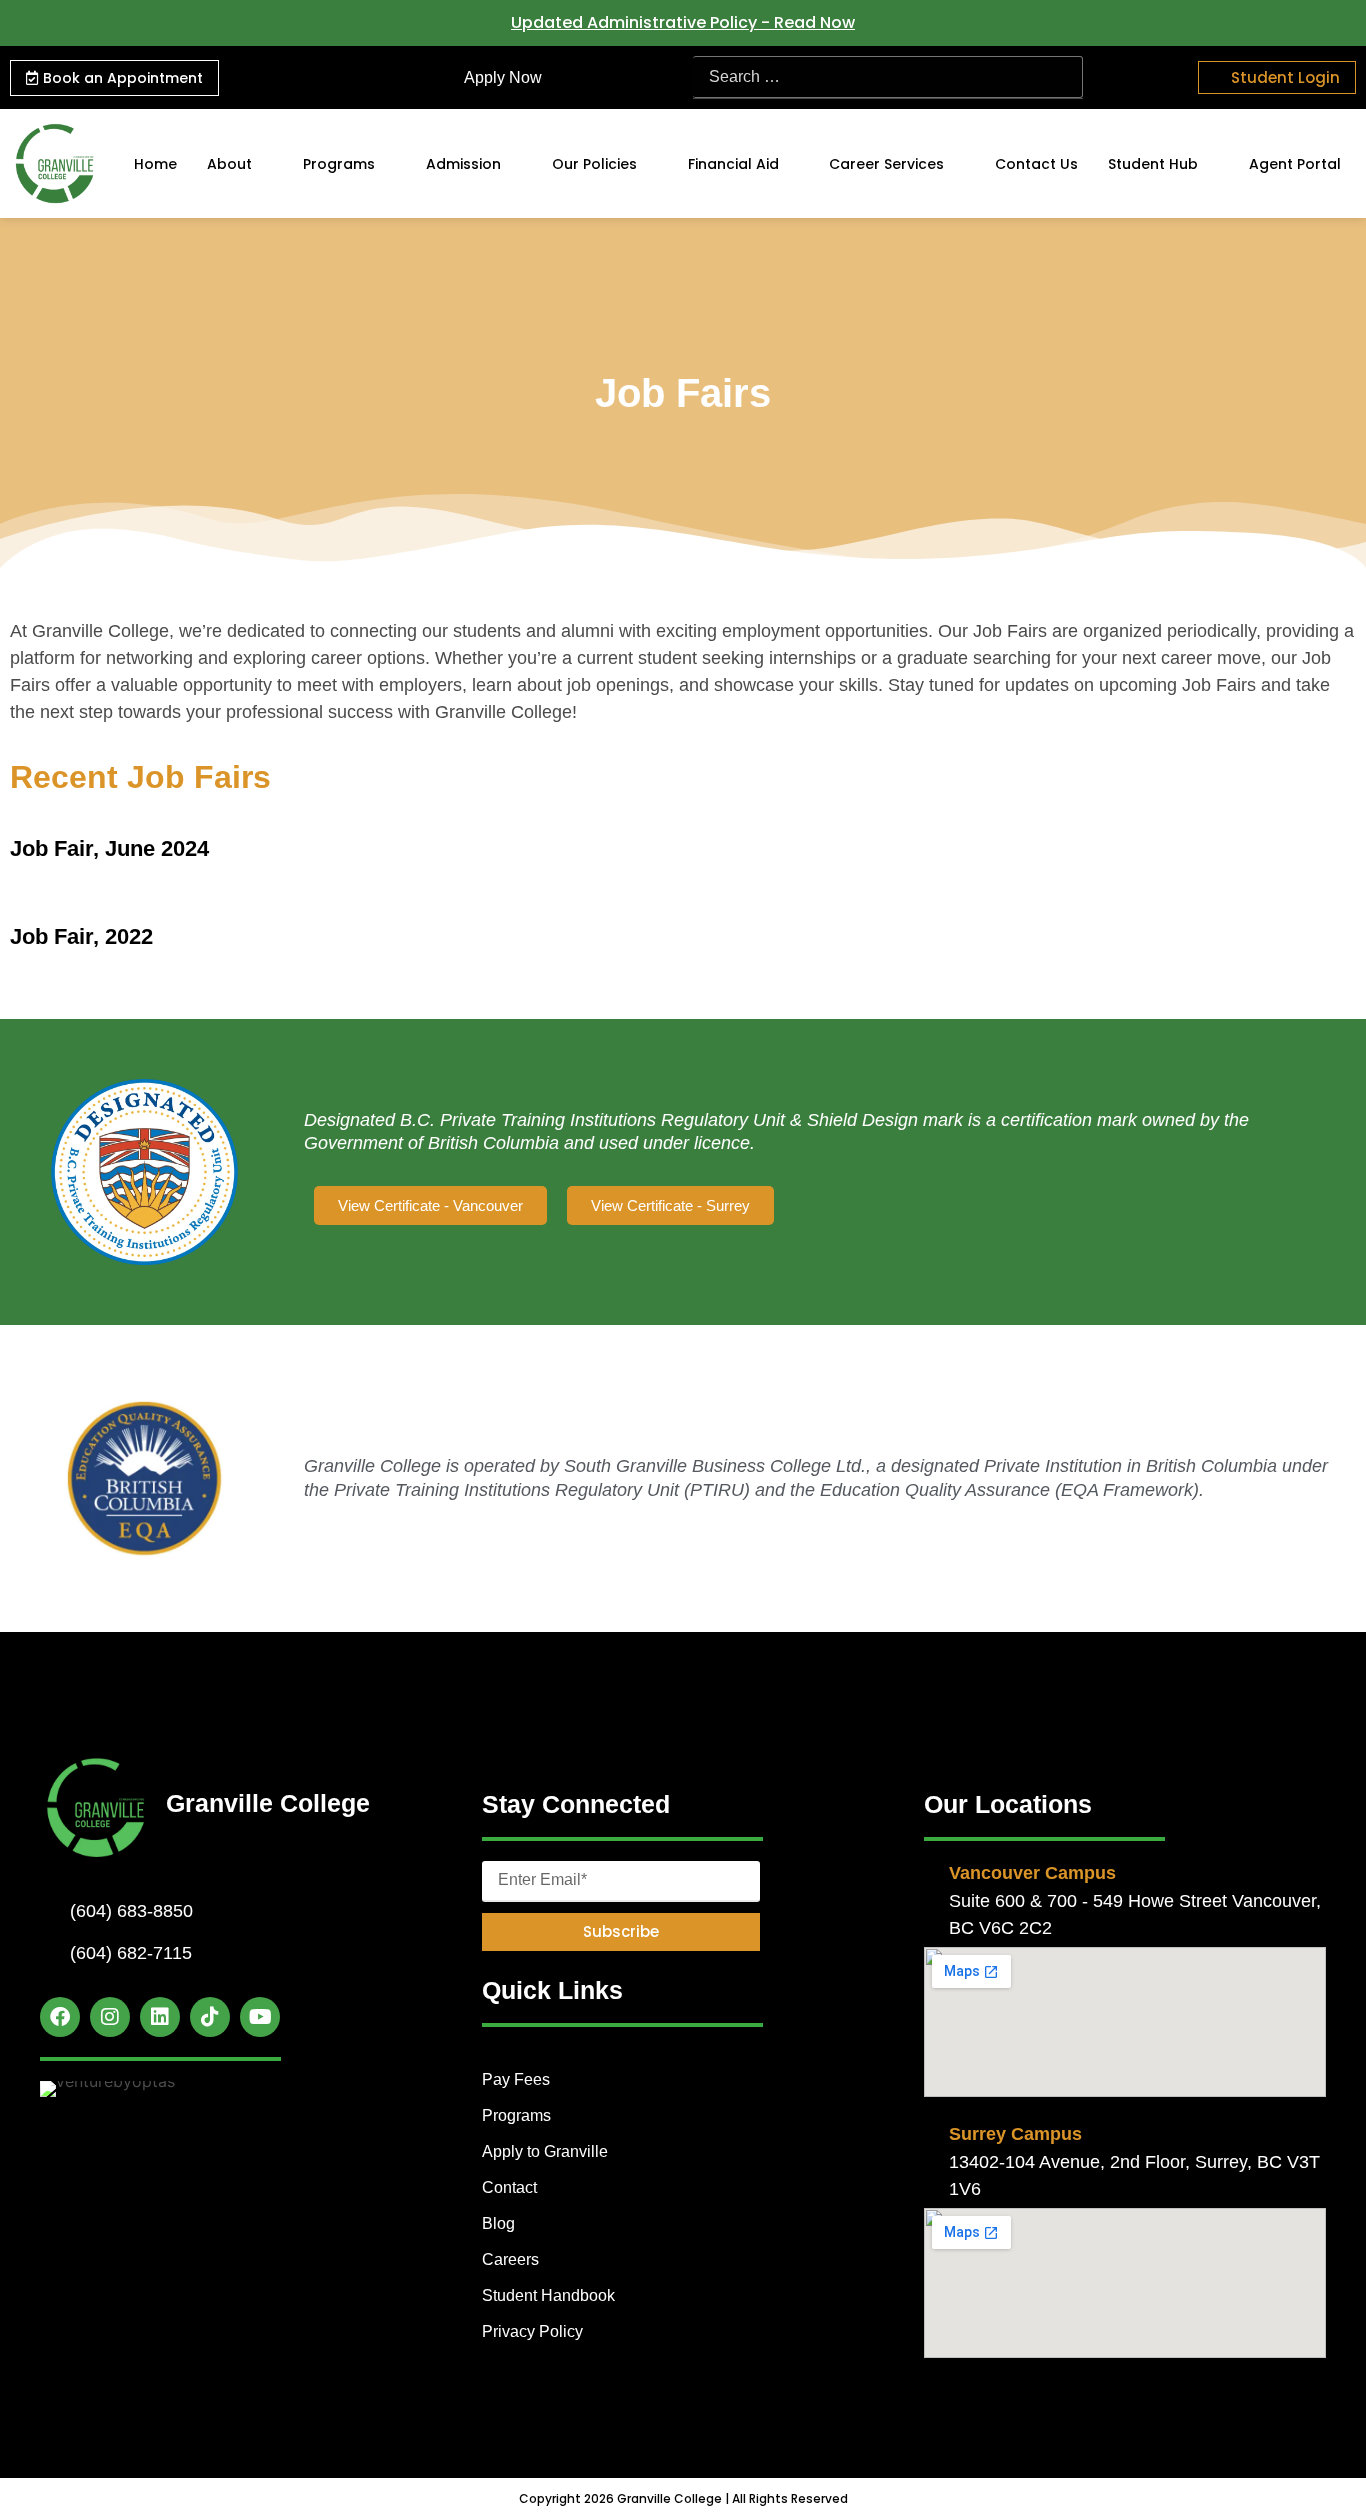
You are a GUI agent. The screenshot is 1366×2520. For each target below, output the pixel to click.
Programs (339, 164)
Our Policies (594, 164)
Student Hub (1153, 164)
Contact (509, 2187)
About (229, 164)
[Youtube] (260, 2017)
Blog (498, 2223)
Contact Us (1036, 164)
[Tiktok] (210, 2017)
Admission (463, 164)
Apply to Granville (545, 2151)
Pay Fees (516, 2079)
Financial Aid (733, 164)
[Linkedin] (160, 2017)
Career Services (886, 164)
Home (155, 164)
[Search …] (888, 77)
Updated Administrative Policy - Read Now (683, 22)
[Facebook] (60, 2017)
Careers (510, 2259)
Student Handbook (548, 2295)
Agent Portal (1295, 164)
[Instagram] (110, 2017)
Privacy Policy (532, 2331)
